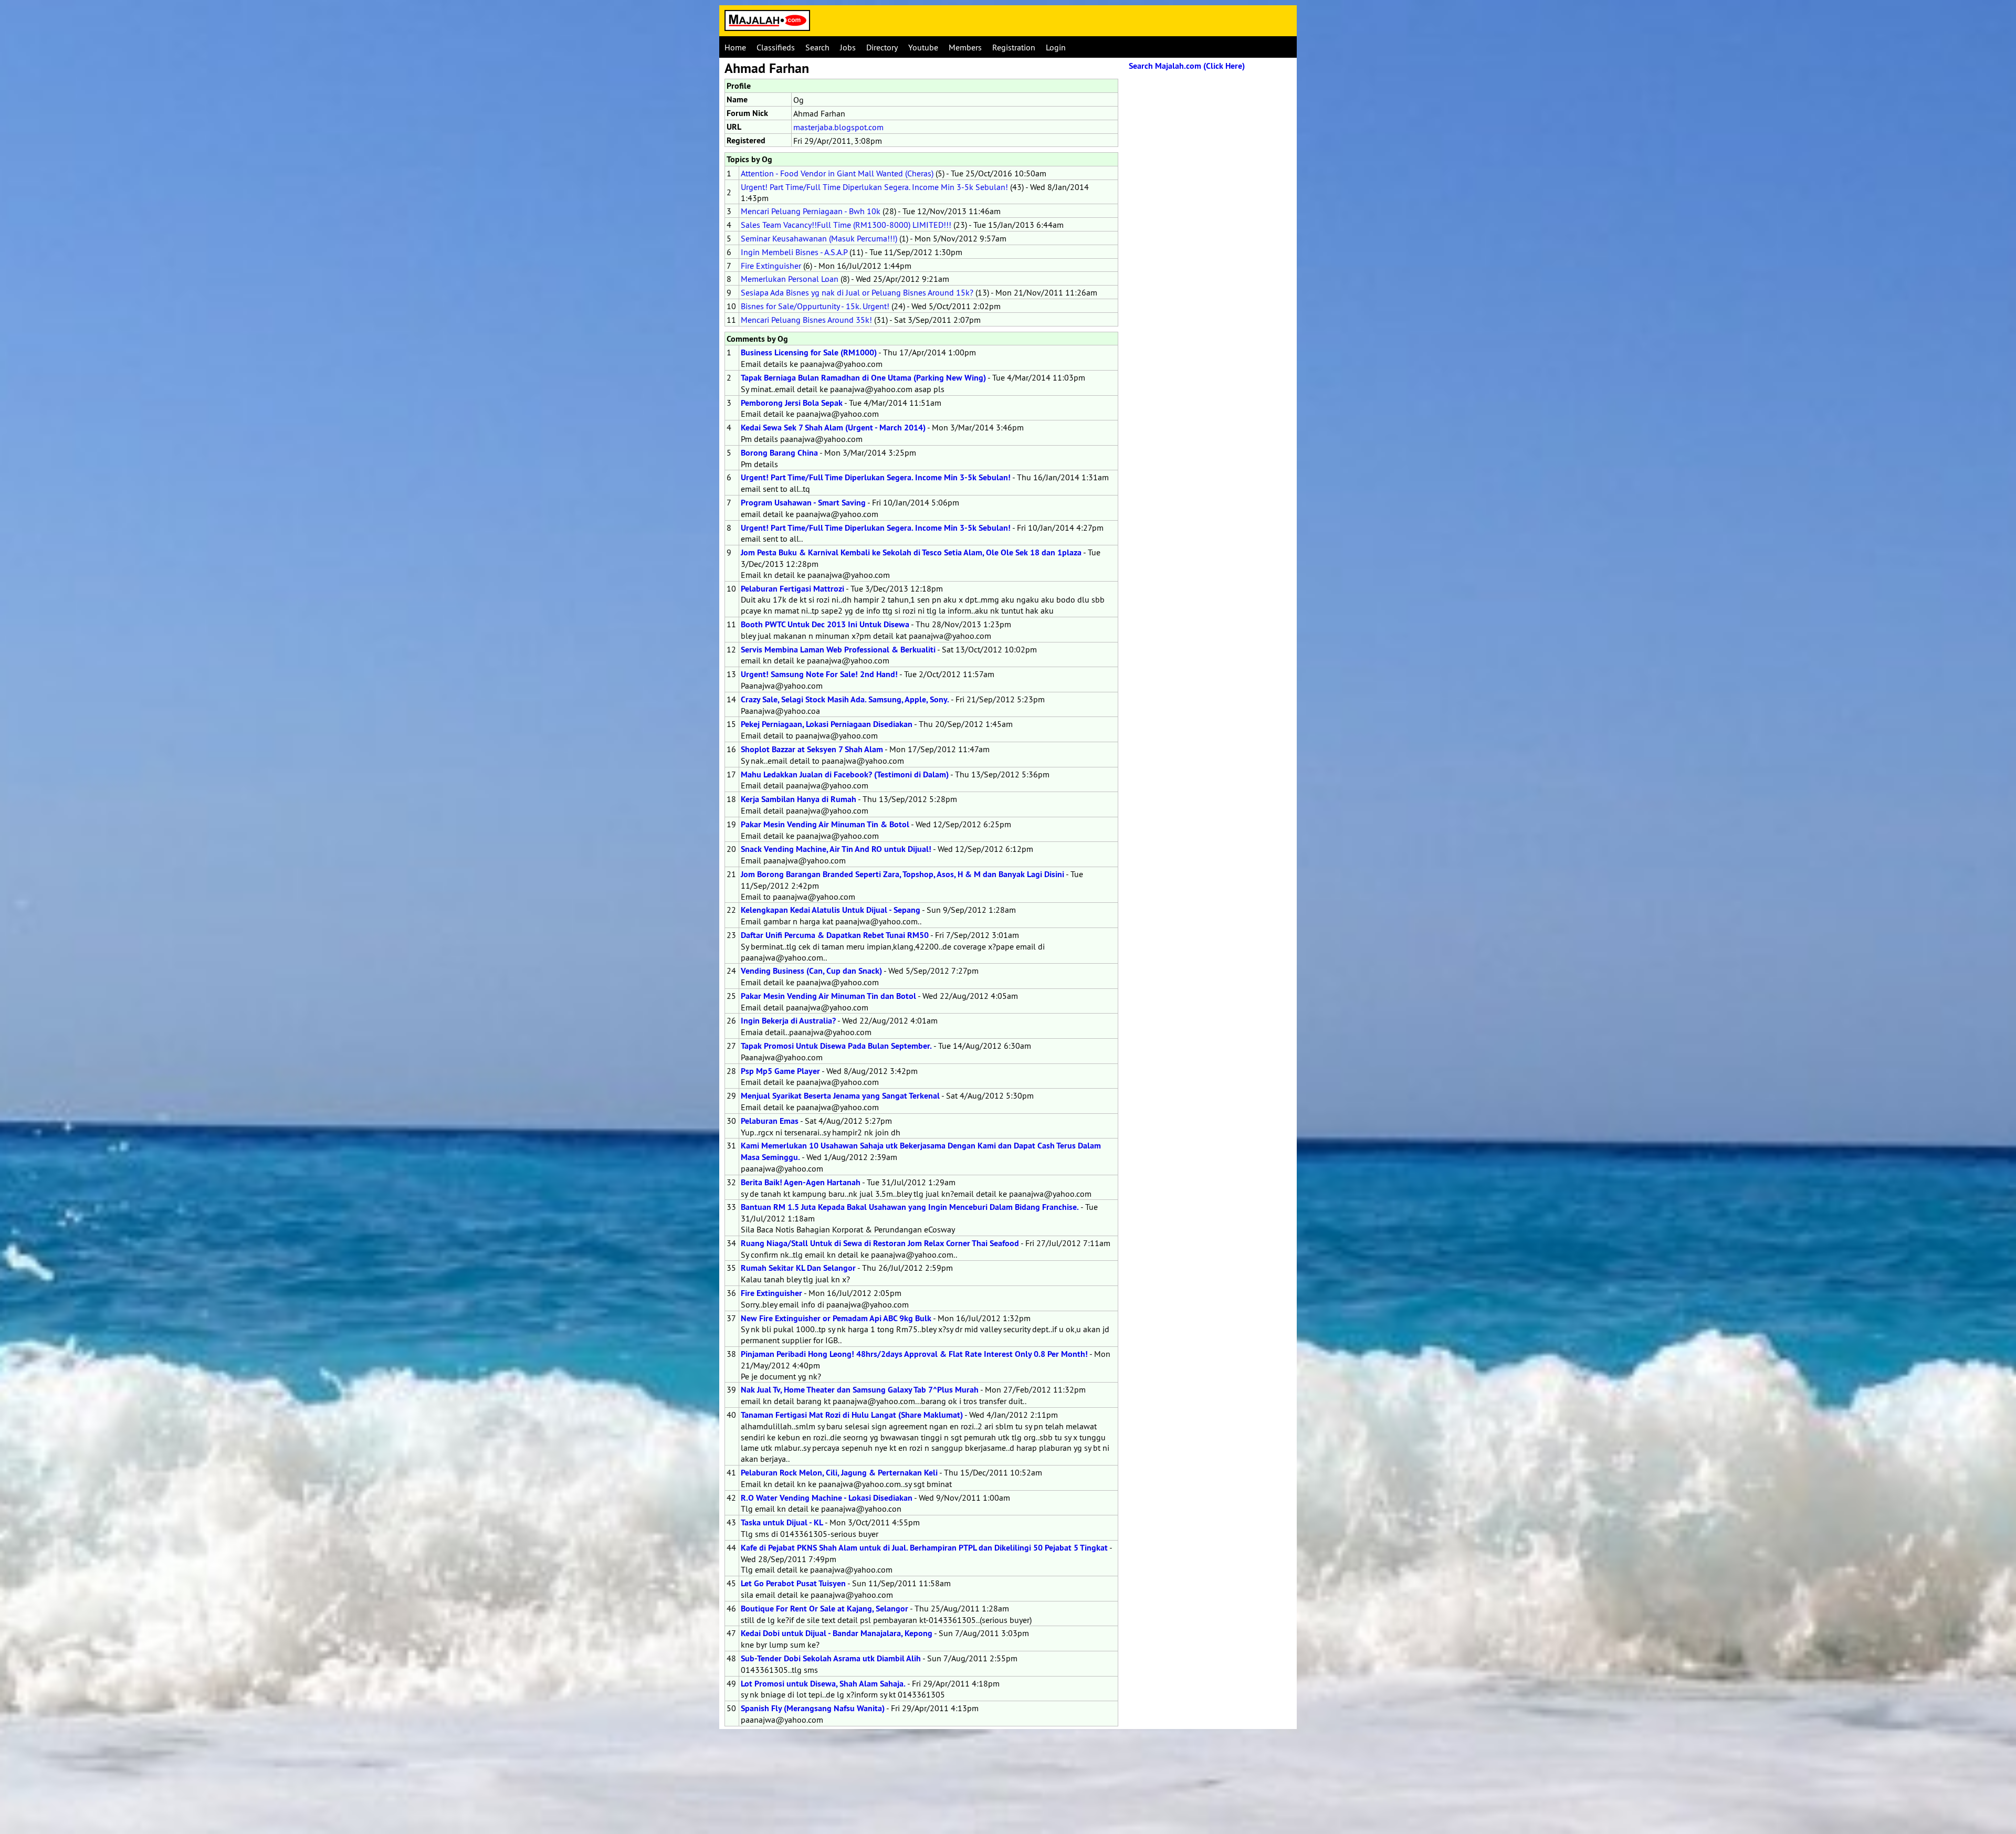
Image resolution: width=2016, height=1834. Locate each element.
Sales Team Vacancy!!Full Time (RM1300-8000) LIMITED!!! (846, 225)
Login (1056, 47)
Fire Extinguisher (771, 266)
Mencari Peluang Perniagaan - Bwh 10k (811, 211)
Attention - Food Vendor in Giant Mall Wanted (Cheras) (837, 173)
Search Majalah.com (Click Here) (1187, 66)
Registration (1014, 47)
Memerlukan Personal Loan (790, 279)
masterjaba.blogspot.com (838, 127)
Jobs (848, 47)
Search (817, 47)
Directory (882, 47)
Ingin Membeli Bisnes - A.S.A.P (794, 252)
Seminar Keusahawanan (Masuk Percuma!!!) (819, 238)
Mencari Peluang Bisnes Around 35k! (806, 320)
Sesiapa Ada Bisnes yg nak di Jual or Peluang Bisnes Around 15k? (857, 292)
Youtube (923, 47)
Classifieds (776, 47)
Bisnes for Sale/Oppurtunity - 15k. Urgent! (815, 306)
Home (735, 47)
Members (965, 47)
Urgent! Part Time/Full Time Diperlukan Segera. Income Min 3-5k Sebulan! (874, 187)
